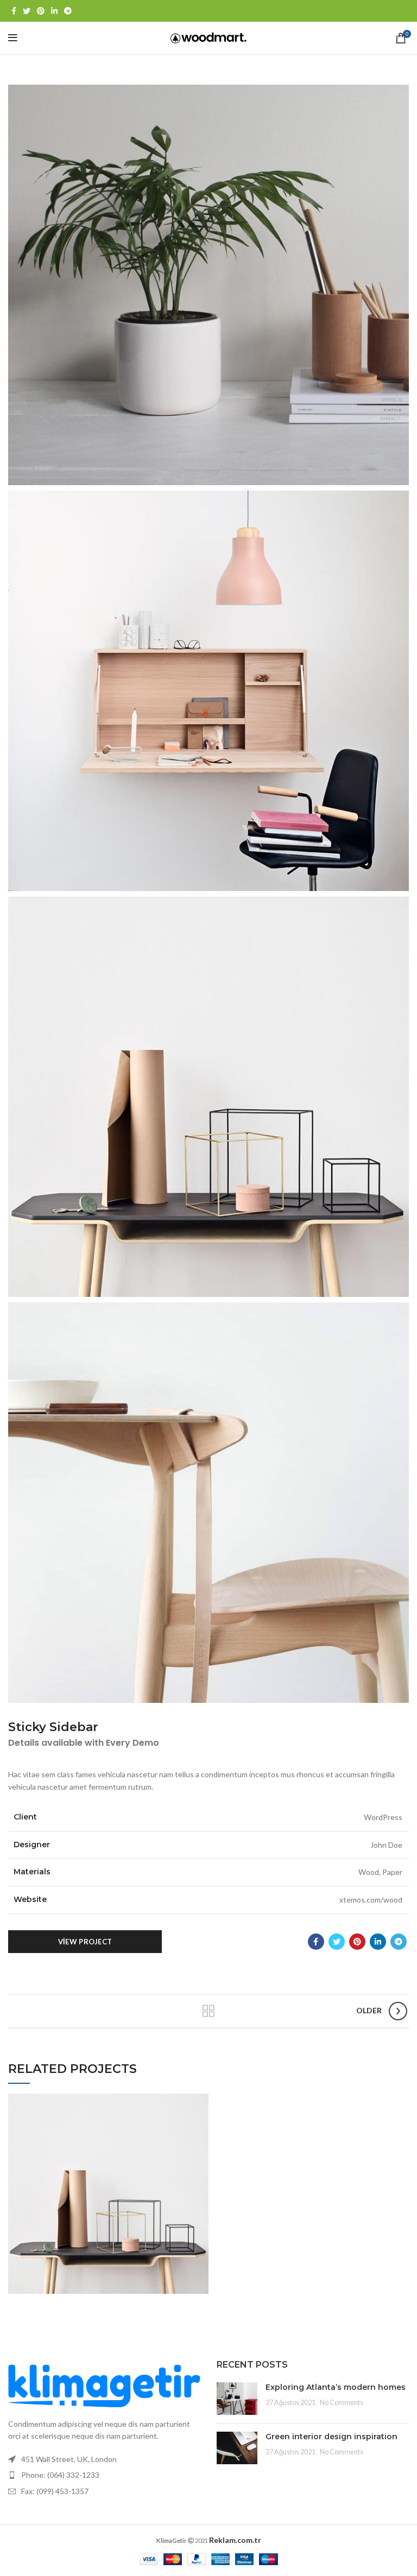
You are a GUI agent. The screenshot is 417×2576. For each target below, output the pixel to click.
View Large (200, 2102)
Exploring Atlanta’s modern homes (336, 2387)
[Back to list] (208, 2011)
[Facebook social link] (14, 11)
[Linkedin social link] (54, 11)
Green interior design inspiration (331, 2437)
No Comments (342, 2403)
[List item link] (104, 2475)
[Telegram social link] (68, 11)
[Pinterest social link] (41, 11)
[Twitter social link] (27, 11)
